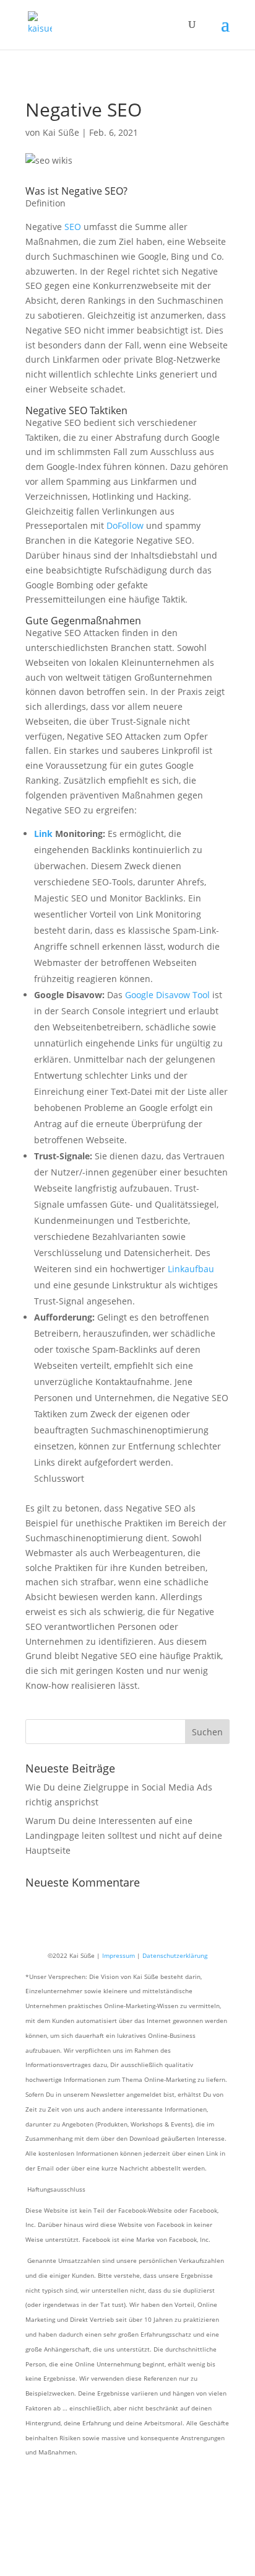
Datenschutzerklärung (175, 1955)
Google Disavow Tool (167, 995)
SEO (73, 227)
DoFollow (125, 525)
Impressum (119, 1955)
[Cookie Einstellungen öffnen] (93, 2568)
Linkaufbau (191, 1269)
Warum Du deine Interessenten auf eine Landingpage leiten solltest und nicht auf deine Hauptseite (124, 1835)
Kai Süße (61, 132)
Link (43, 834)
